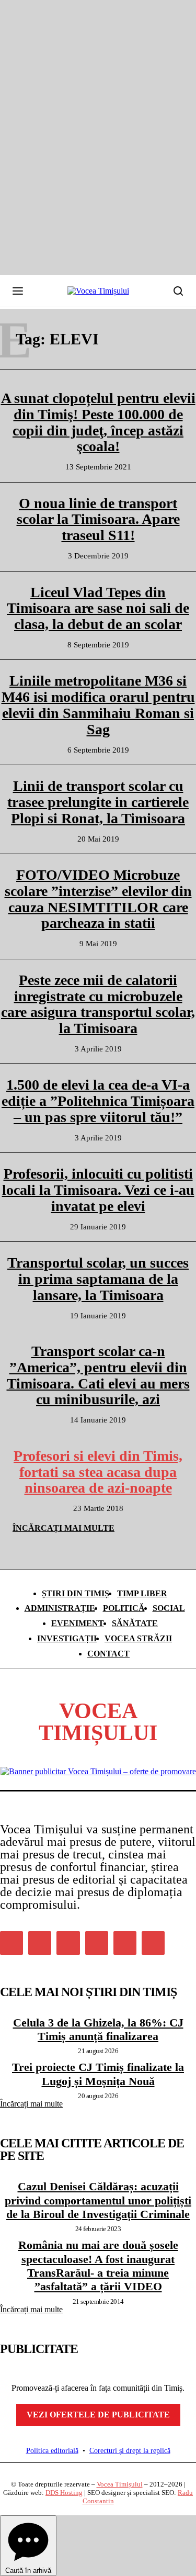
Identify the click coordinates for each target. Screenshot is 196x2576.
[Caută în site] (178, 291)
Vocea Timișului (120, 2484)
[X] (125, 1943)
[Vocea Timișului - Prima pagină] (98, 291)
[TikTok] (97, 1943)
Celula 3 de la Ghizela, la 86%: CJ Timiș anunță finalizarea (98, 2029)
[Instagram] (40, 1943)
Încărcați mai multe (31, 2104)
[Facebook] (11, 1943)
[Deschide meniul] (18, 291)
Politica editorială (52, 2451)
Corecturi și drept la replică (130, 2451)
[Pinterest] (68, 1943)
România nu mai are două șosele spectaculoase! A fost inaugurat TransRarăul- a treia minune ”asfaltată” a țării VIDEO (98, 2266)
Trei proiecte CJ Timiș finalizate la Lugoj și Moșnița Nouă (98, 2074)
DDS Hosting (64, 2493)
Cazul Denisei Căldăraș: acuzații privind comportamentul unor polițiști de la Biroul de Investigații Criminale (98, 2200)
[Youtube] (153, 1943)
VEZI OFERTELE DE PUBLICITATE (98, 2415)
